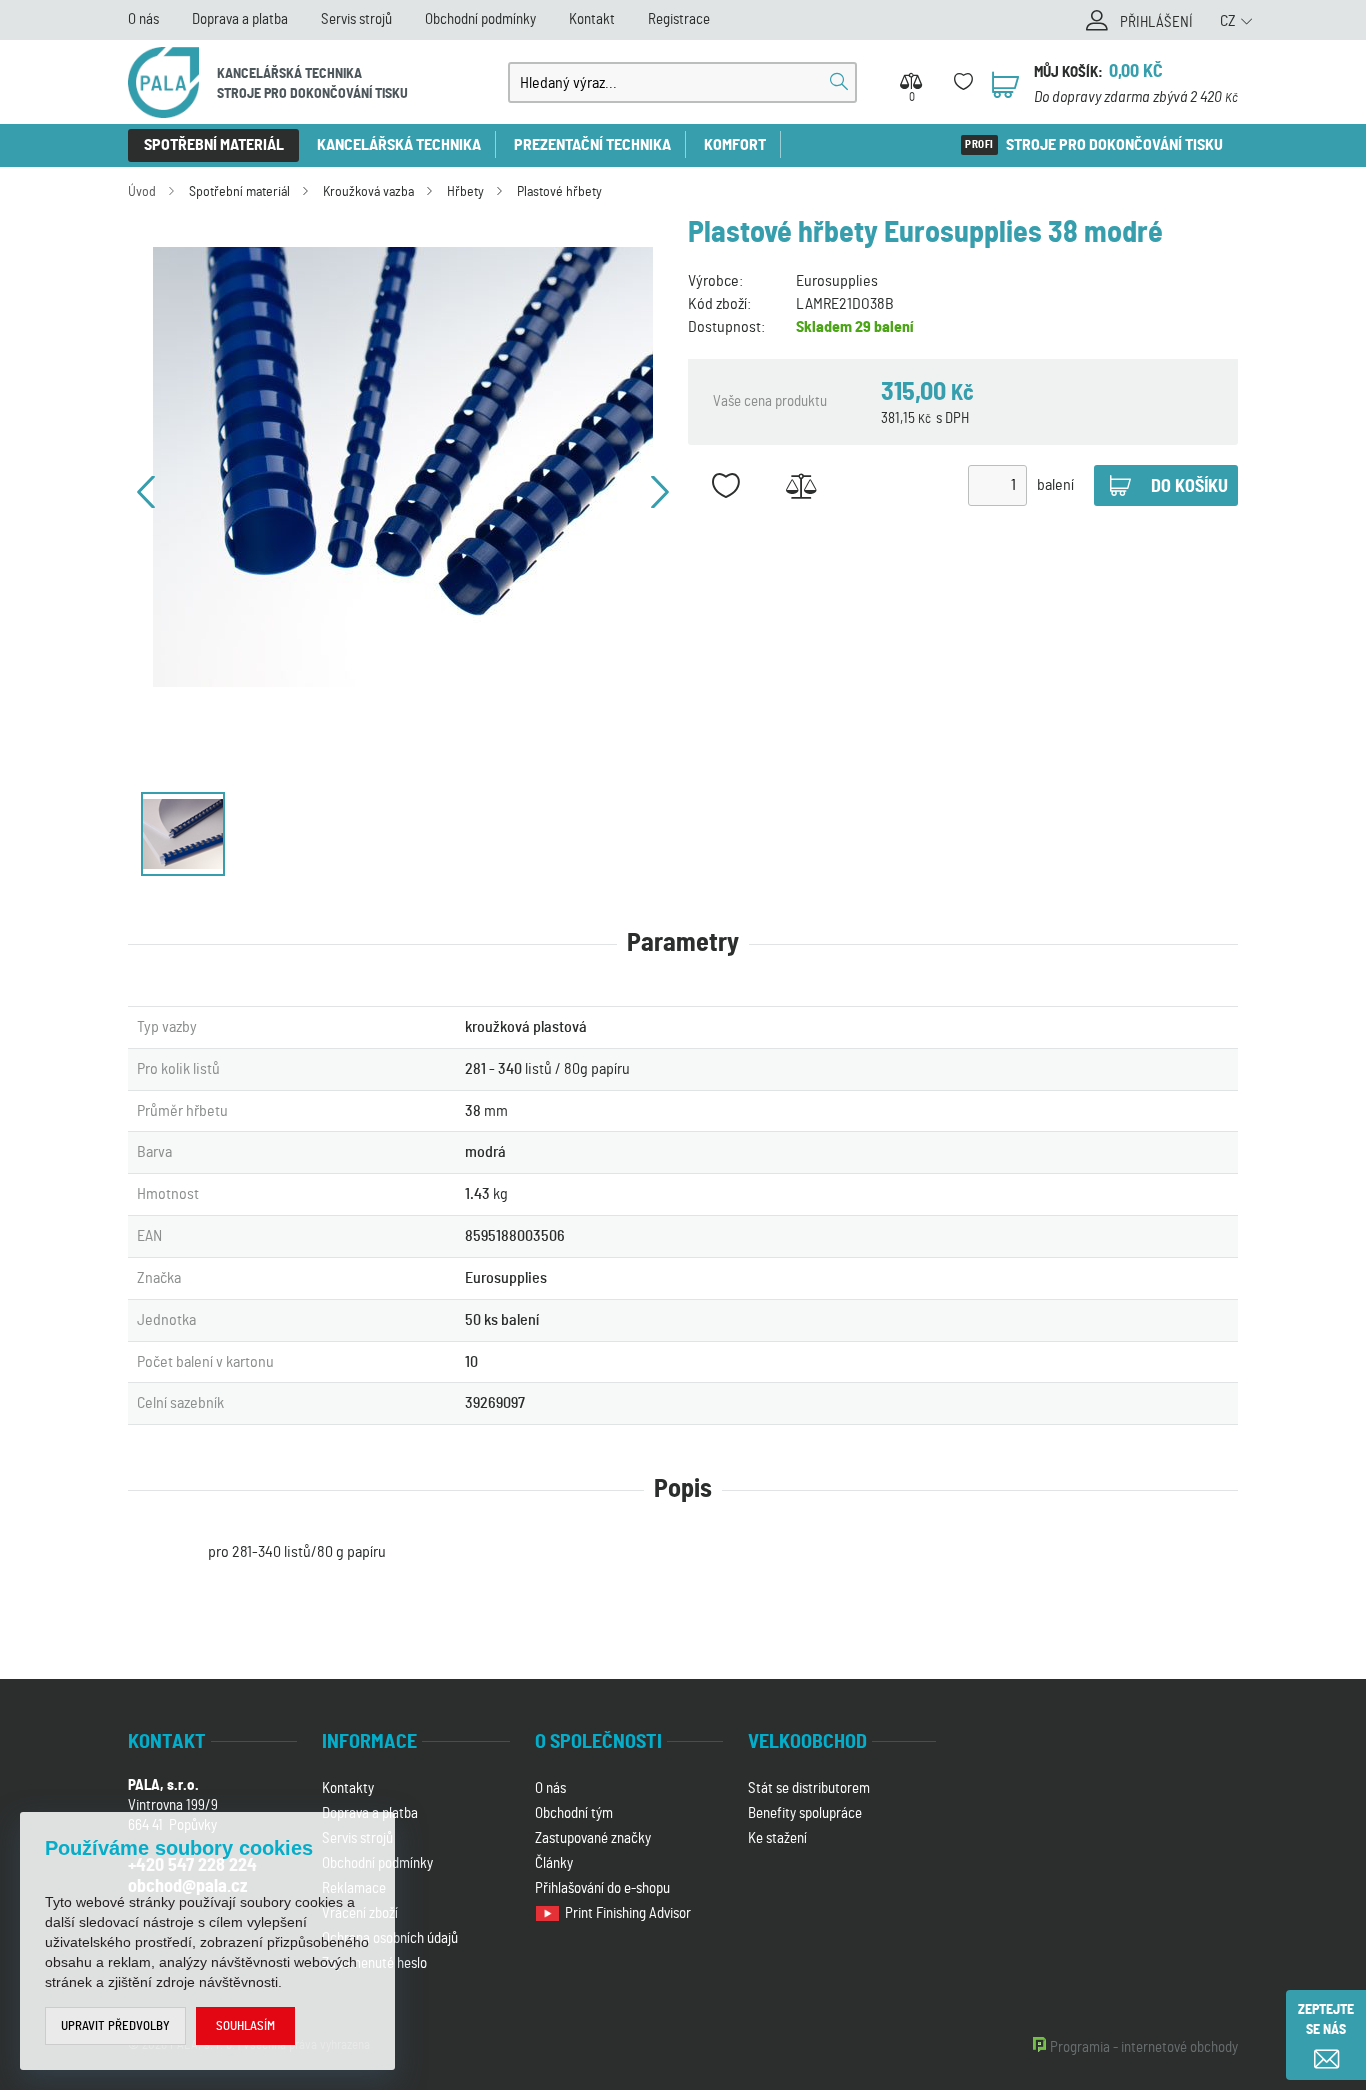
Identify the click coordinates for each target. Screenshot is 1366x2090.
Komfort (735, 145)
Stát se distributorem (809, 1788)
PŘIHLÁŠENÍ (1156, 22)
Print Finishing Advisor (629, 1913)
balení (1055, 485)
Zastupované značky (593, 1838)
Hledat (839, 82)
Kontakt (592, 19)
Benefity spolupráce (805, 1813)
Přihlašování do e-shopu (602, 1888)
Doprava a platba (240, 19)
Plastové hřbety (559, 192)
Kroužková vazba (368, 192)
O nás (143, 19)
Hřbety (465, 192)
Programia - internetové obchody (1144, 2047)
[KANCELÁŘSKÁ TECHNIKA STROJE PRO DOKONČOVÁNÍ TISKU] (163, 82)
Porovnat (800, 485)
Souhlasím (245, 2026)
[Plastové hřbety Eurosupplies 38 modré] (403, 467)
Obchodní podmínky (480, 19)
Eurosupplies (837, 281)
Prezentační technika (592, 145)
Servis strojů (356, 19)
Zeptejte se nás (1326, 2020)
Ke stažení (777, 1838)
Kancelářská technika (399, 145)
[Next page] (660, 492)
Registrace (679, 19)
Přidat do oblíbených (725, 485)
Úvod (142, 192)
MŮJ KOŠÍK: (1068, 72)
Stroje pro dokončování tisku (1114, 145)
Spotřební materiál (214, 145)
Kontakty (348, 1788)
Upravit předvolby (115, 2026)
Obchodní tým (574, 1813)
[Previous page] (146, 492)
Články (554, 1863)
